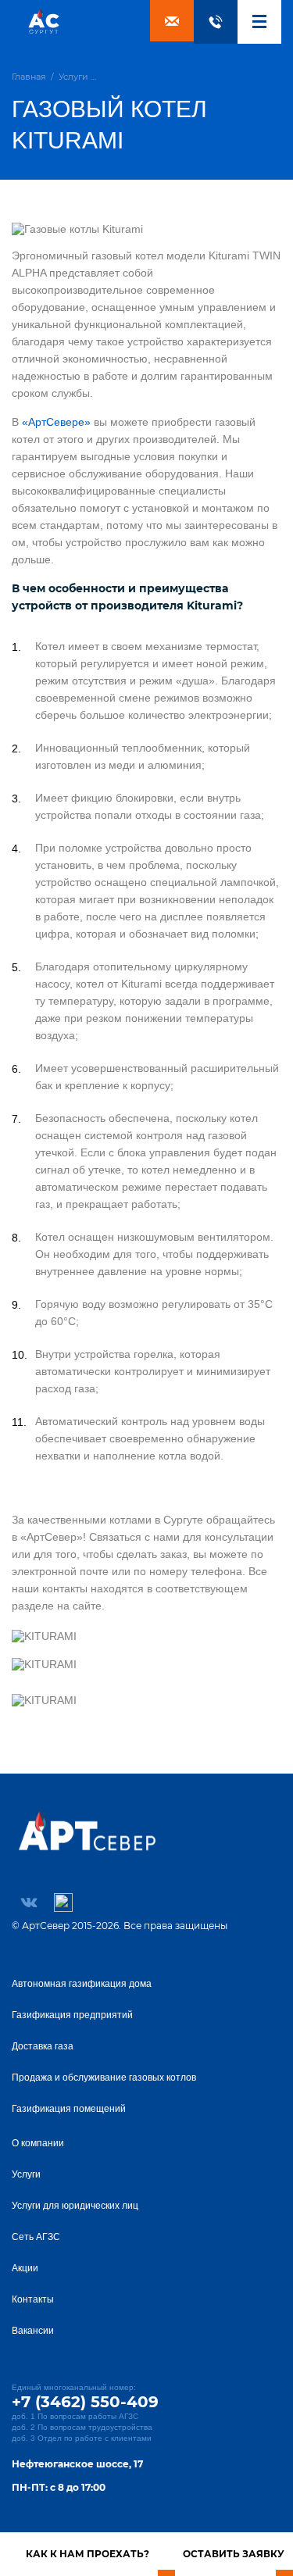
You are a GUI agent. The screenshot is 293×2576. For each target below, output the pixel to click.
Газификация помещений (69, 2109)
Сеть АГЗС (36, 2237)
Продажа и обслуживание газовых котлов (104, 2078)
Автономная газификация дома (82, 1984)
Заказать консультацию (172, 21)
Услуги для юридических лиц (75, 2206)
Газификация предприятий (72, 2015)
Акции (25, 2268)
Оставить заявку (234, 2554)
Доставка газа (43, 2046)
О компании (38, 2143)
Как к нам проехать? (88, 2554)
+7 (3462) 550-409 (216, 22)
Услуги (26, 2174)
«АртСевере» (56, 422)
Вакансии (33, 2331)
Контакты (33, 2299)
